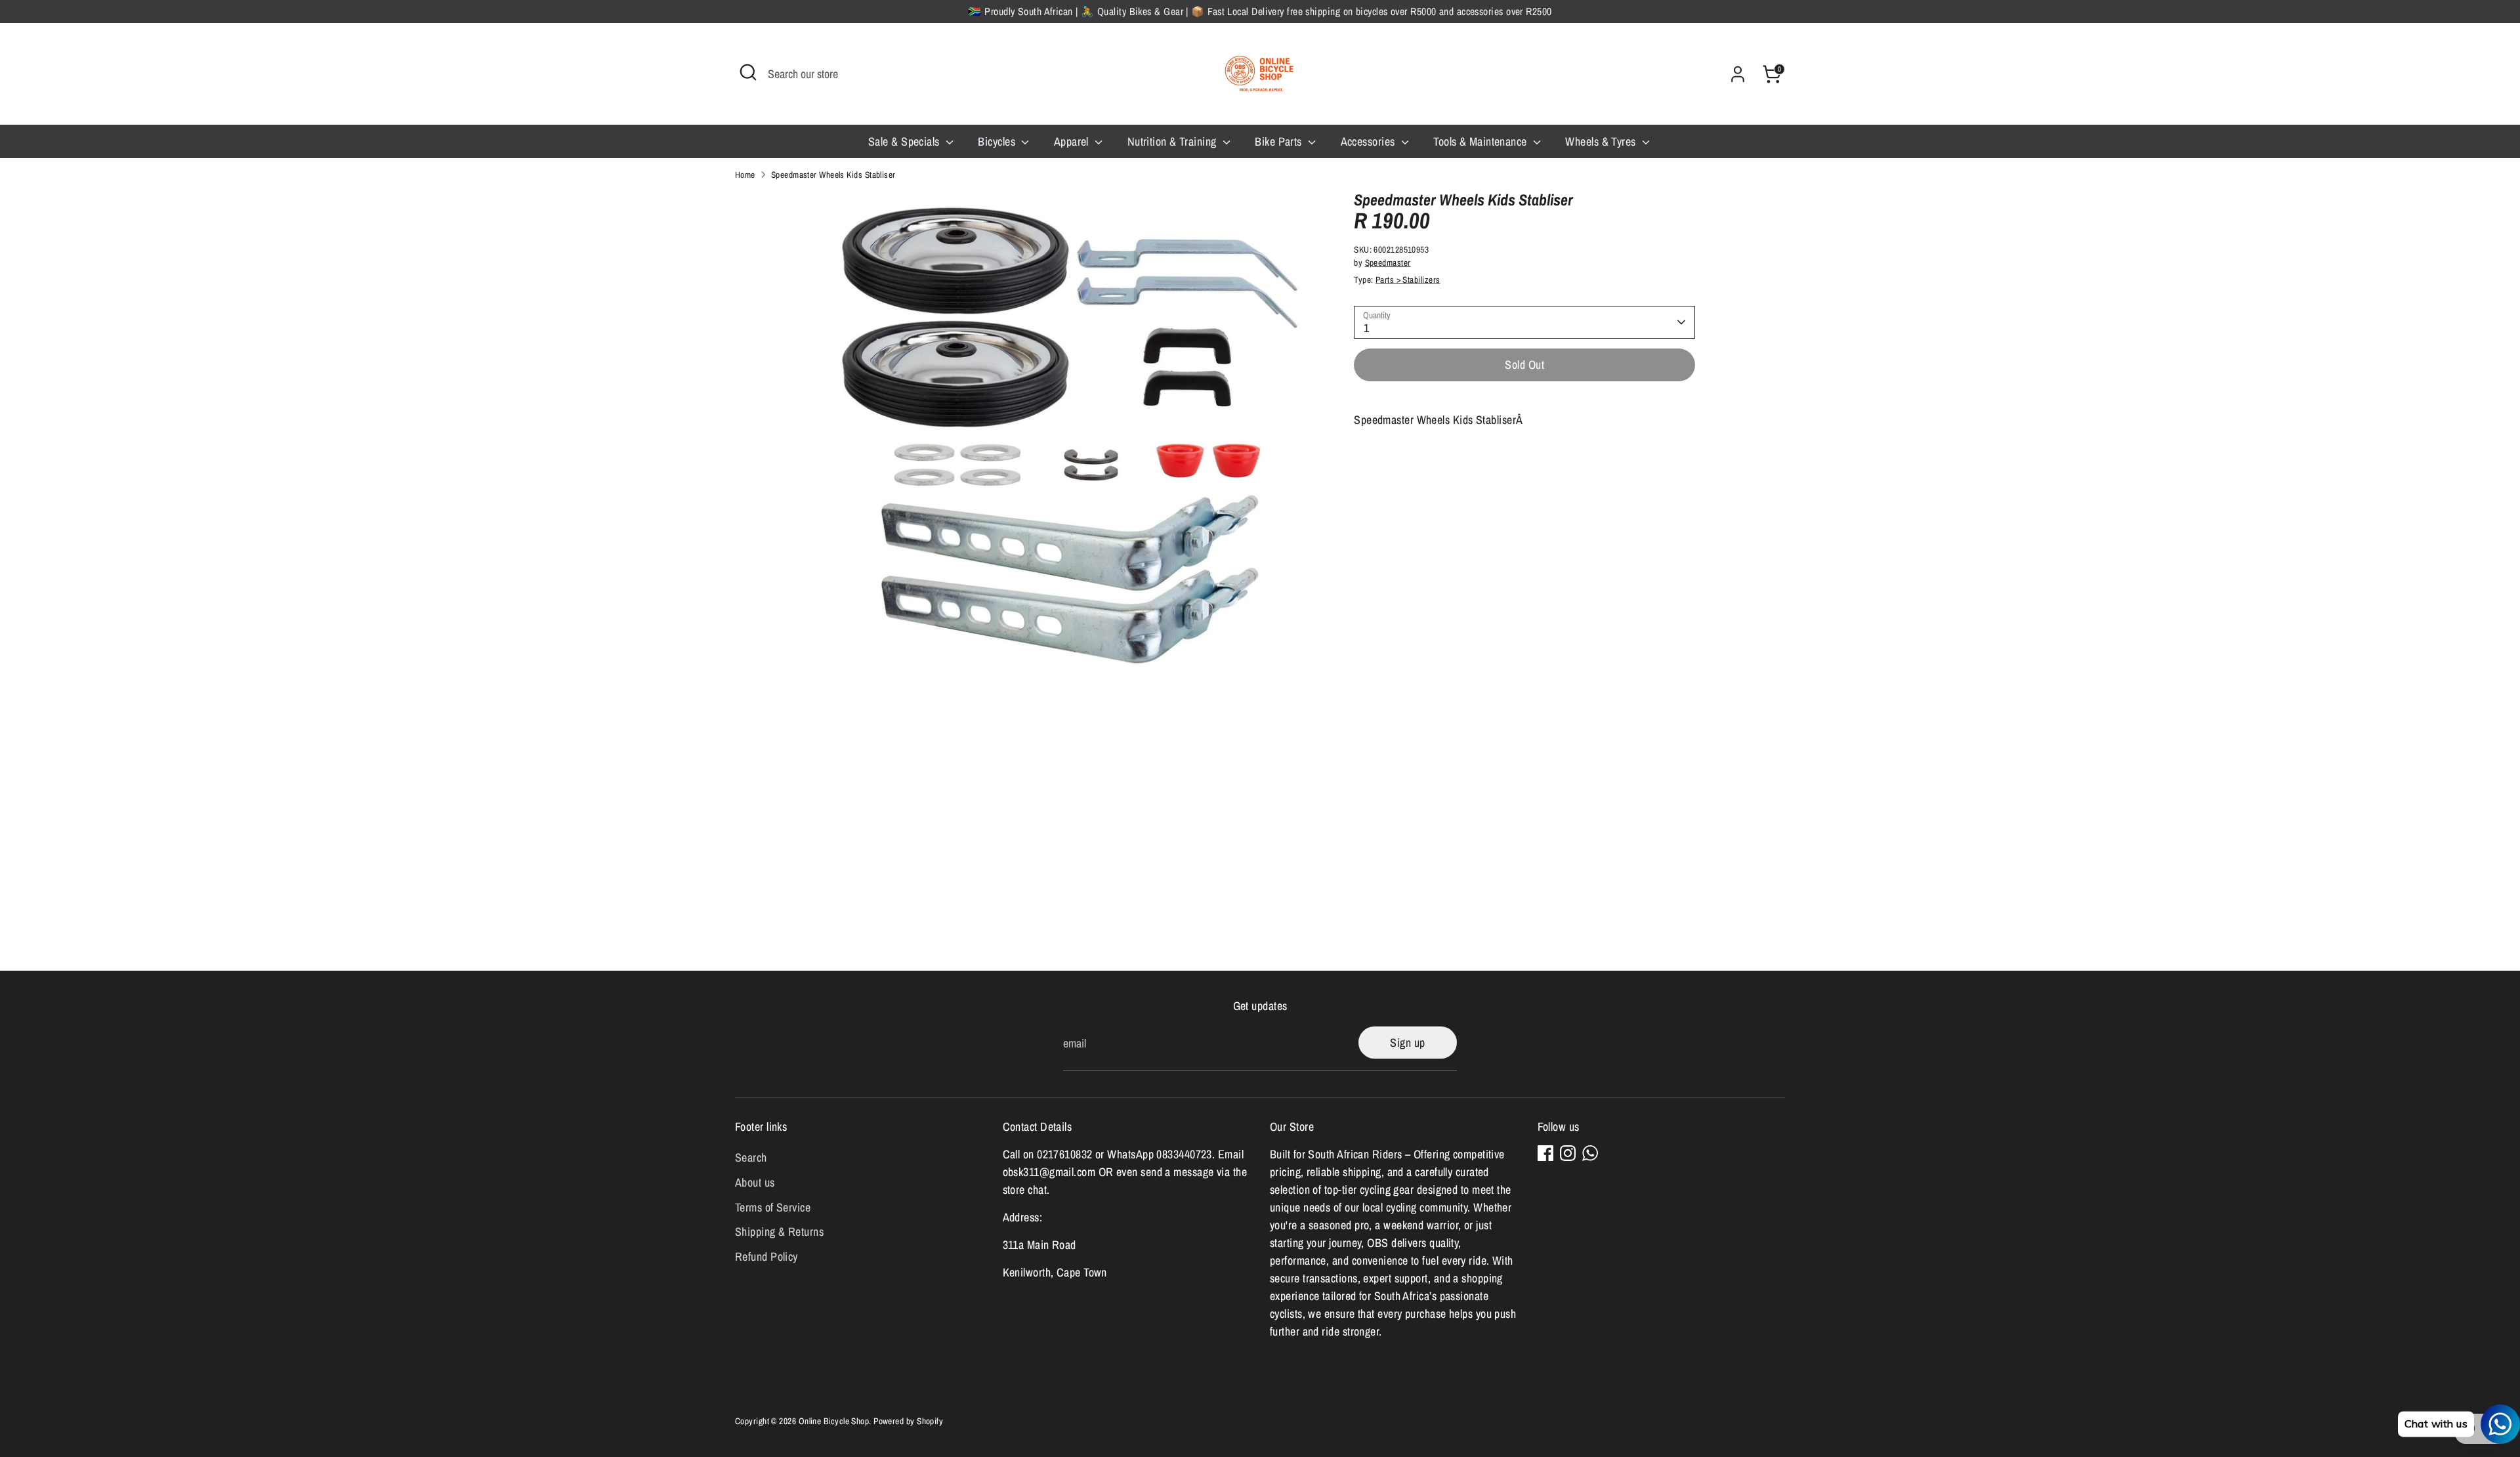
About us (755, 1182)
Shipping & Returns (779, 1232)
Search (751, 1157)
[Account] (1738, 74)
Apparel (1073, 141)
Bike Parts (1280, 141)
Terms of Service (773, 1207)
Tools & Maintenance (1481, 141)
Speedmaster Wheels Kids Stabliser (833, 175)
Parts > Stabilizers (1408, 280)
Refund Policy (766, 1256)
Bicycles (998, 141)
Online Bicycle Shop (834, 1421)
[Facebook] (1545, 1153)
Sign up (1407, 1043)
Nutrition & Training (1173, 141)
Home (745, 175)
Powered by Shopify (908, 1421)
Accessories (1369, 141)
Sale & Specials (905, 141)
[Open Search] (748, 72)
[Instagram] (1568, 1153)
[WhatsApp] (1590, 1153)
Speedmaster (1388, 263)
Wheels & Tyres (1602, 141)
